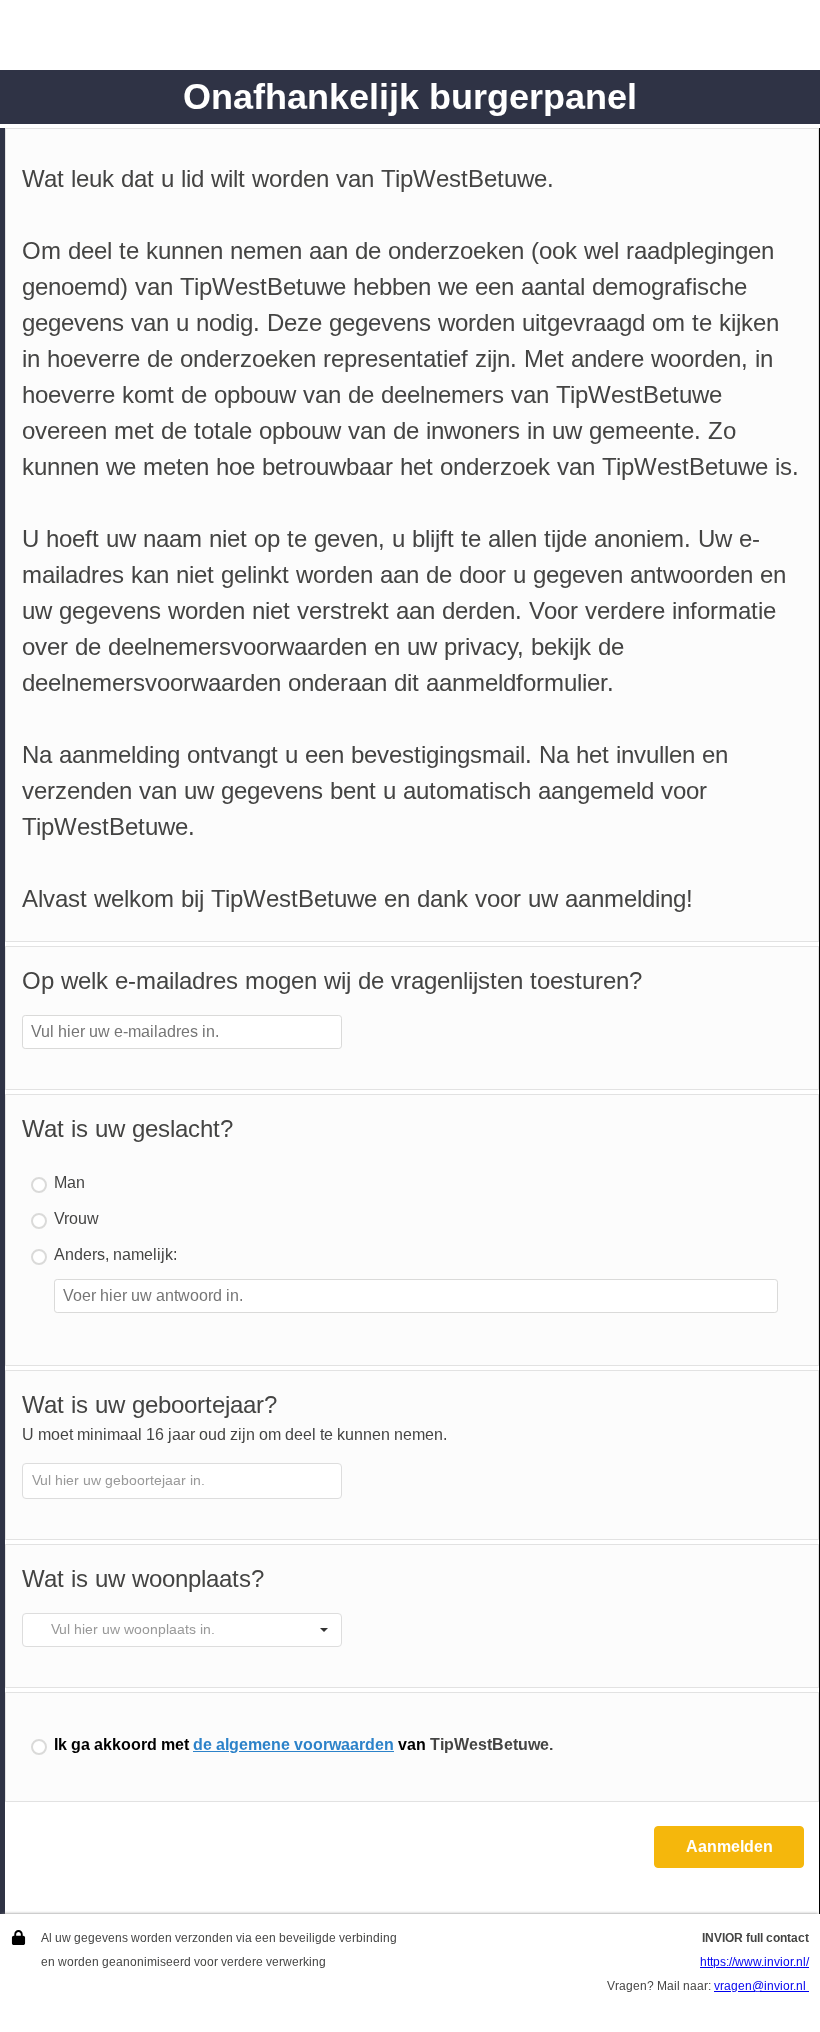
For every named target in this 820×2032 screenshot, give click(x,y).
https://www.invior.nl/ (754, 1962)
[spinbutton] (182, 1481)
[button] (324, 1630)
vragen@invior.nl (761, 1986)
